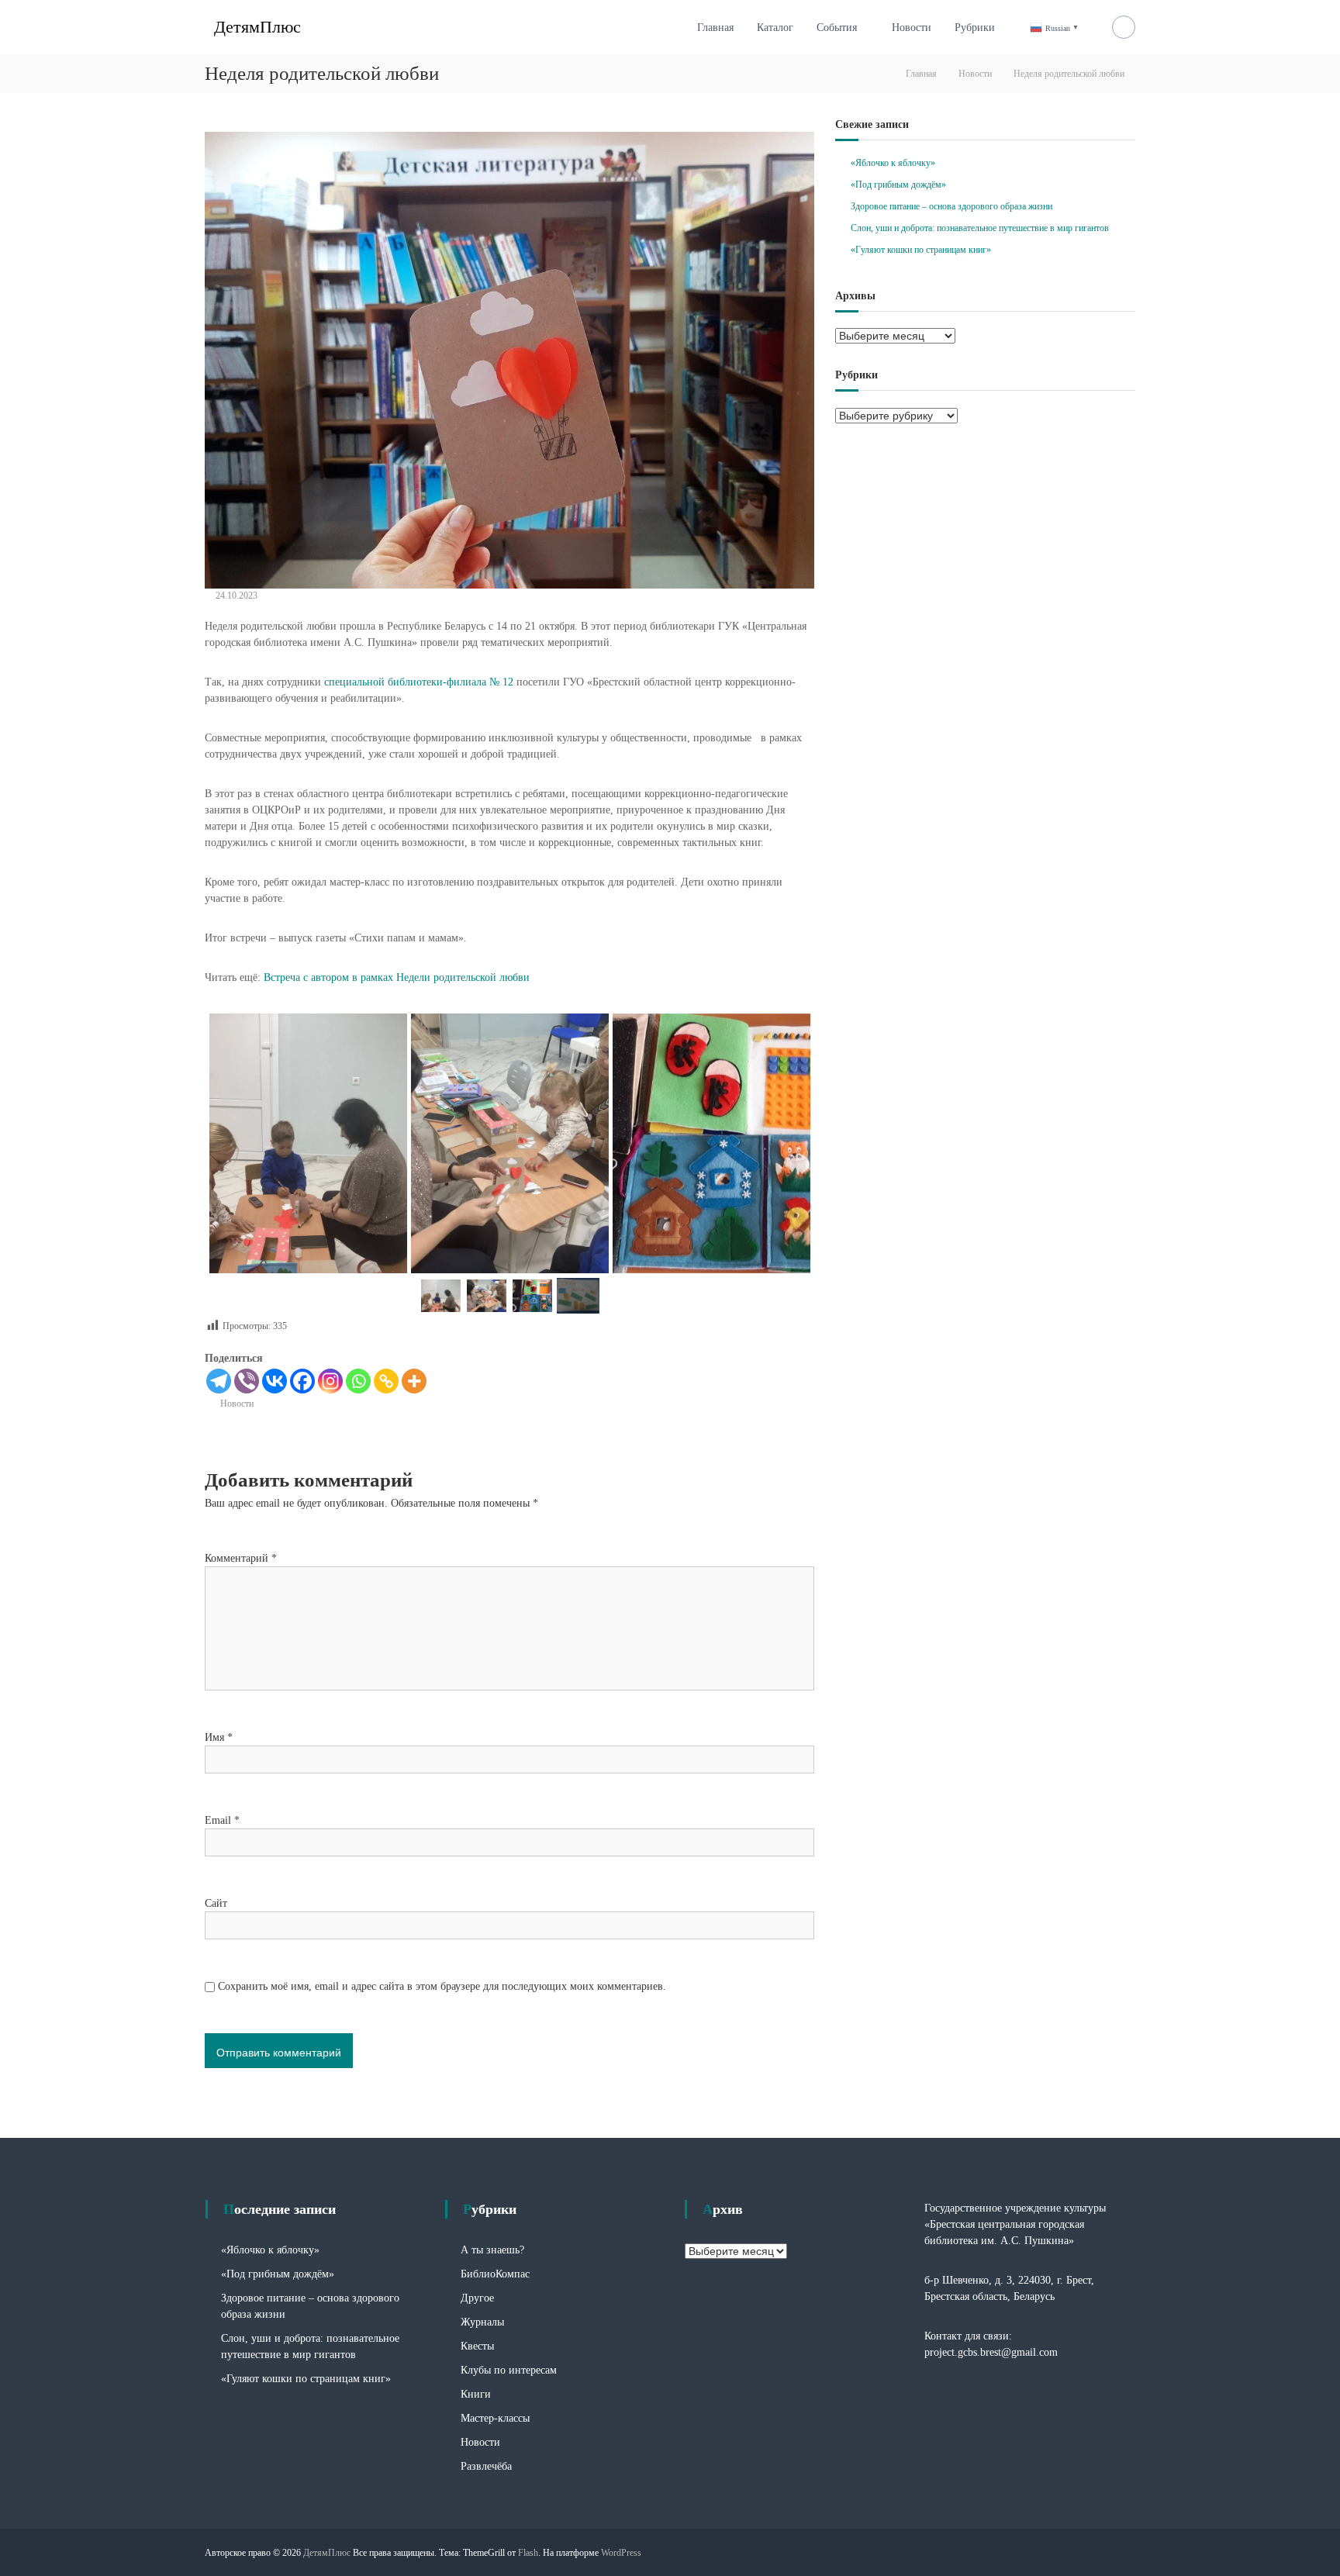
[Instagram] (330, 1381)
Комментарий (241, 1558)
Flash (528, 2553)
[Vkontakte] (275, 1381)
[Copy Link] (386, 1381)
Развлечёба (486, 2466)
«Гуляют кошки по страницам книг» (921, 250)
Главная (715, 28)
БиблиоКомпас (495, 2274)
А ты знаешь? (492, 2250)
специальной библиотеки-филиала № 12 (419, 682)
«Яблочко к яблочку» (893, 163)
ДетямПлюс (257, 27)
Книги (476, 2394)
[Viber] (247, 1381)
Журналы (482, 2322)
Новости (912, 28)
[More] (414, 1381)
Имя (219, 1737)
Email (222, 1820)
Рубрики (975, 28)
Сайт (216, 1903)
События (837, 28)
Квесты (477, 2346)
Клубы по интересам (509, 2370)
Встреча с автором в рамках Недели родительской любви (397, 977)
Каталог (775, 28)
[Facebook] (302, 1381)
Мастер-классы (495, 2418)
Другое (477, 2298)
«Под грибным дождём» (898, 185)
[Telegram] (219, 1381)
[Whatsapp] (358, 1381)
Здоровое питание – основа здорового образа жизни (951, 206)
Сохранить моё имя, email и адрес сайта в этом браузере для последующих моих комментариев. (442, 1986)
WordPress (621, 2553)
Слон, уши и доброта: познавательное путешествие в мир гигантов (980, 228)
